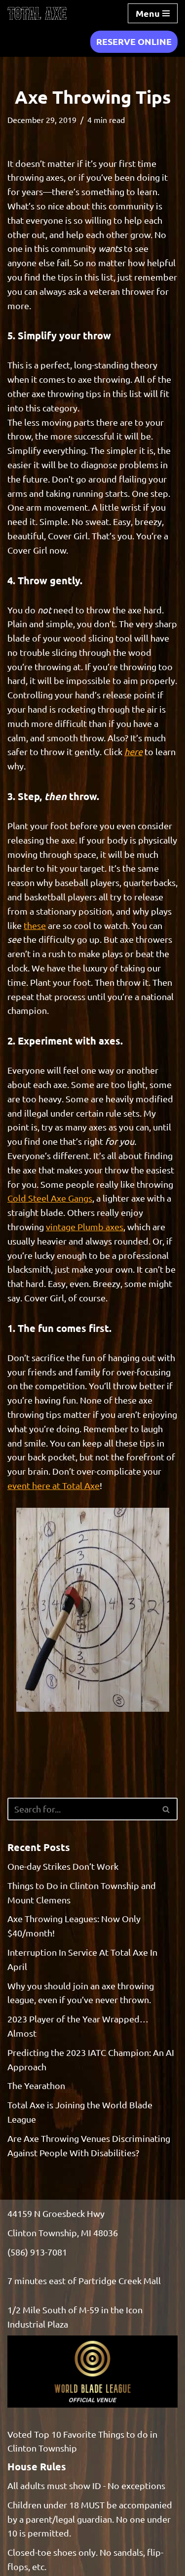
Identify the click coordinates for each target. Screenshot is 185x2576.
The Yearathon (36, 2085)
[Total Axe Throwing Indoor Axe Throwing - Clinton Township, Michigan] (37, 13)
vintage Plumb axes (85, 1227)
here (133, 751)
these (35, 925)
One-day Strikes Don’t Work (63, 1866)
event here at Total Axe (54, 1485)
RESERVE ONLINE (134, 41)
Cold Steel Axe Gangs (50, 1198)
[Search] (166, 1809)
